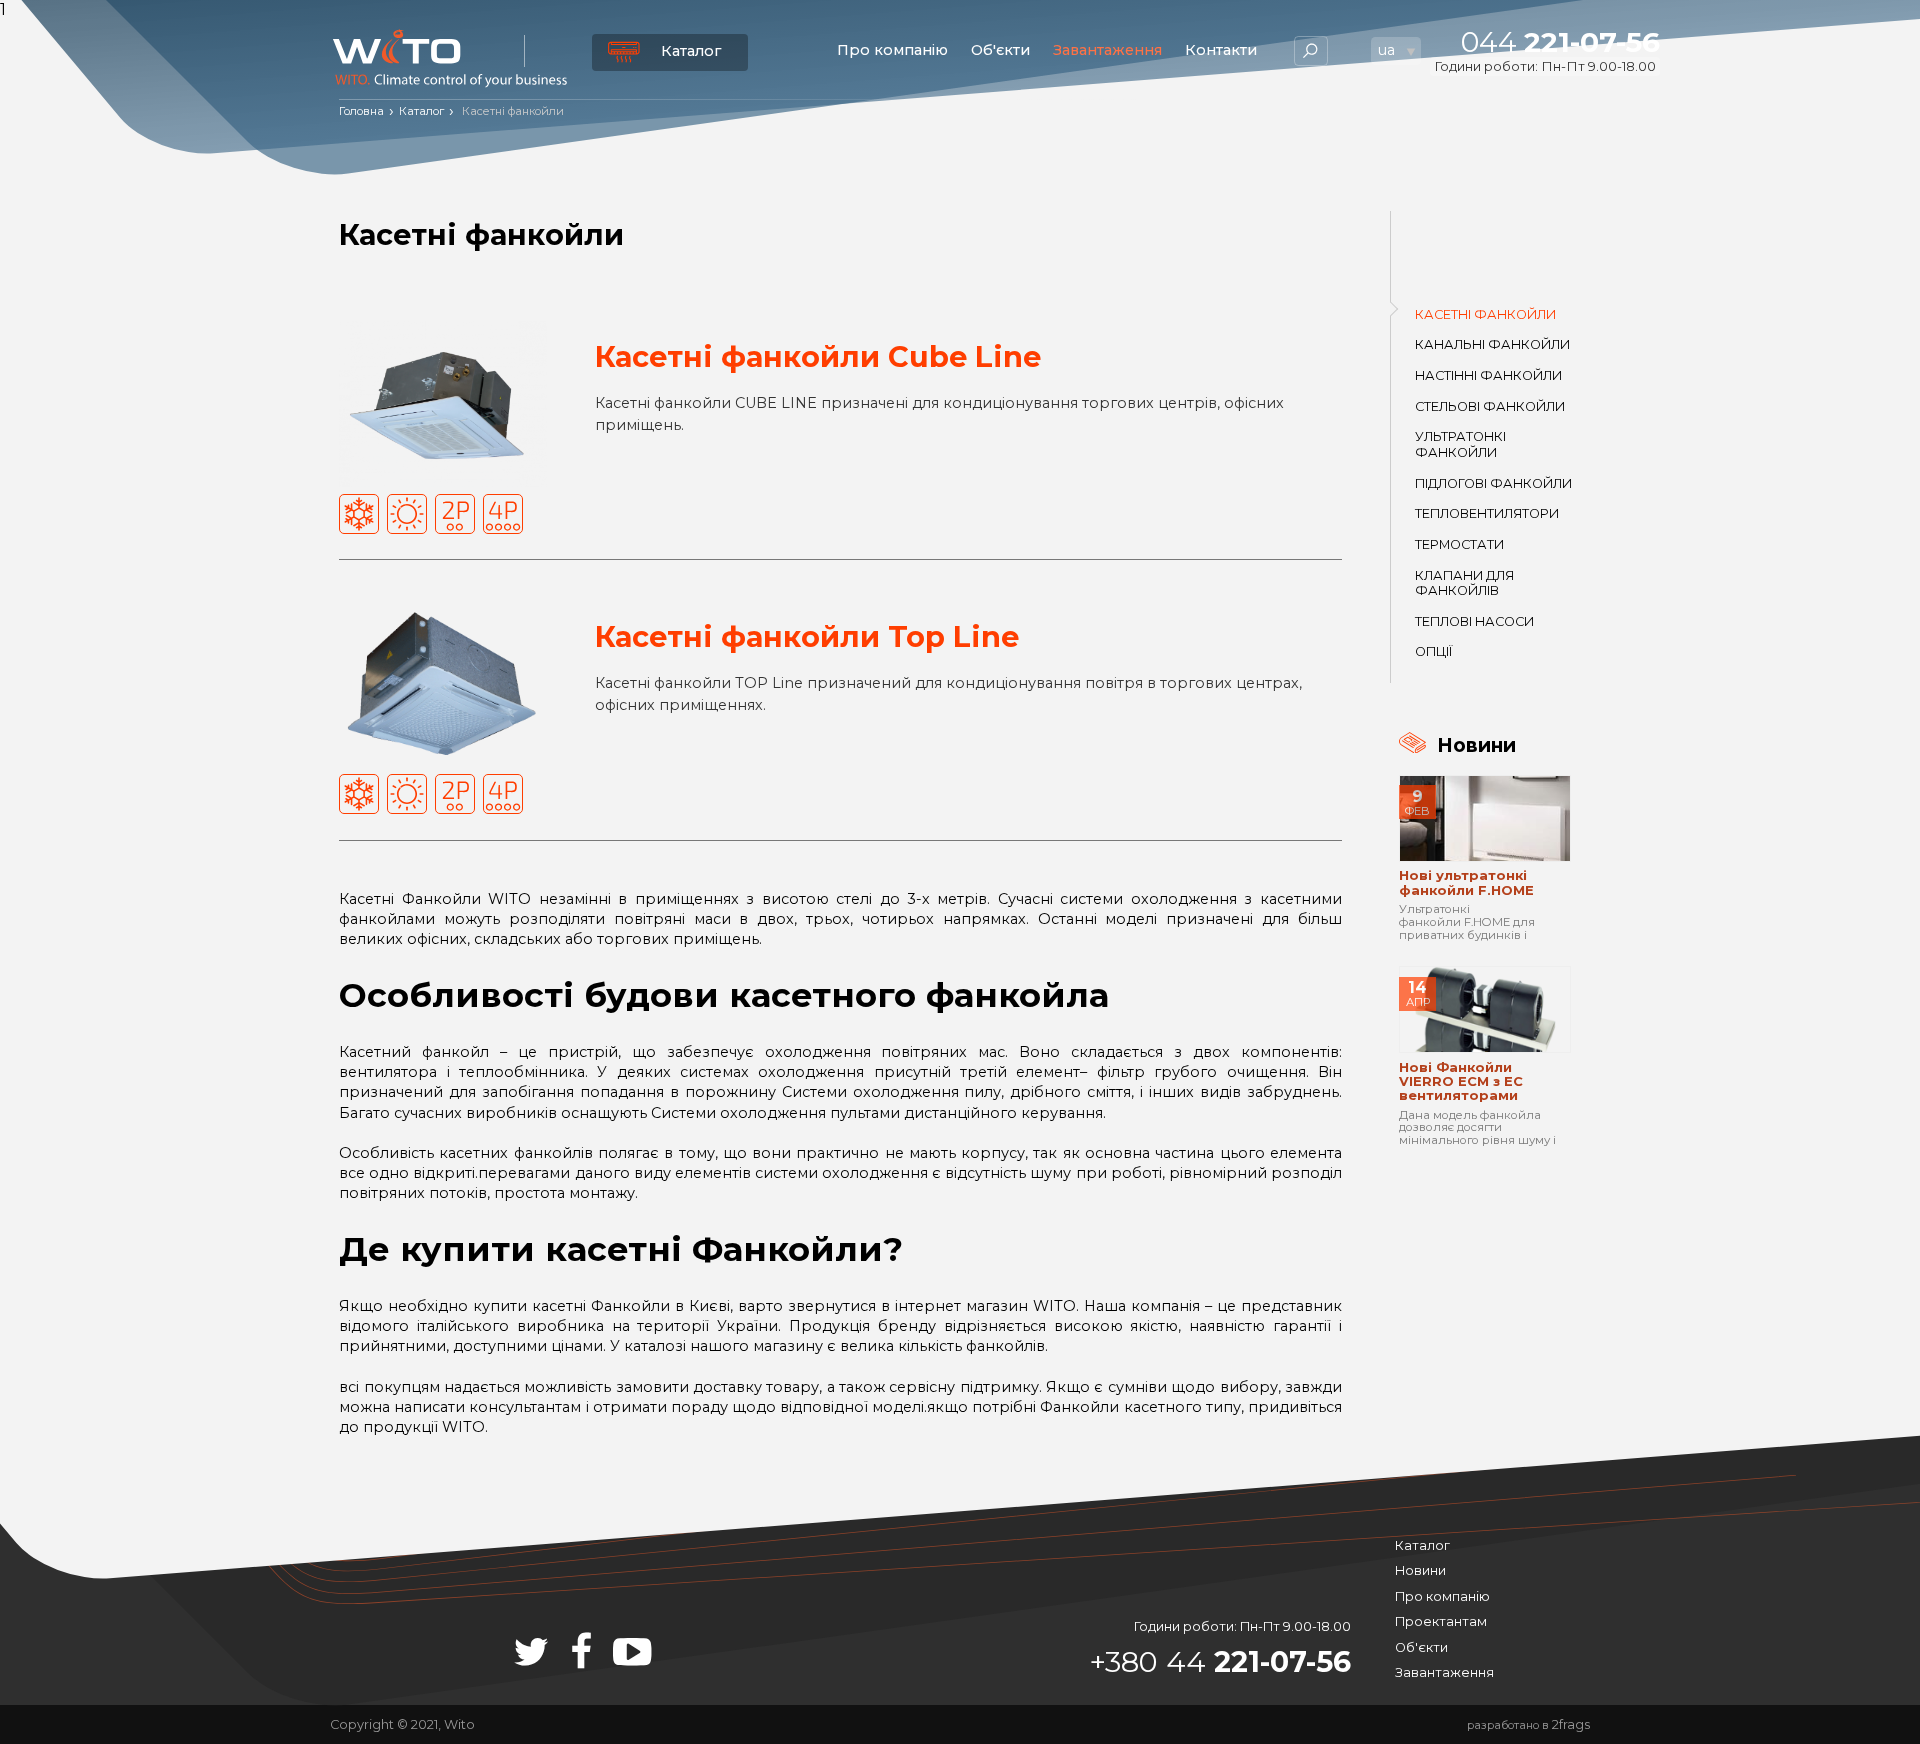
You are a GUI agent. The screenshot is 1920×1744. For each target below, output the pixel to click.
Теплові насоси (1474, 621)
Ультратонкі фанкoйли (1460, 444)
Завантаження (1107, 50)
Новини (1420, 1570)
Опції (1433, 651)
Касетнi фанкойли (1485, 314)
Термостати (1459, 544)
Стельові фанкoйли (1490, 406)
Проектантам (1441, 1621)
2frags (1571, 1724)
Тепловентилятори (1487, 513)
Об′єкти (1000, 50)
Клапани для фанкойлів (1464, 583)
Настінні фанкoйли (1488, 375)
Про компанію (892, 50)
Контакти (1221, 50)
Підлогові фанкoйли (1493, 483)
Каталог (691, 51)
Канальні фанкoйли (1492, 344)
